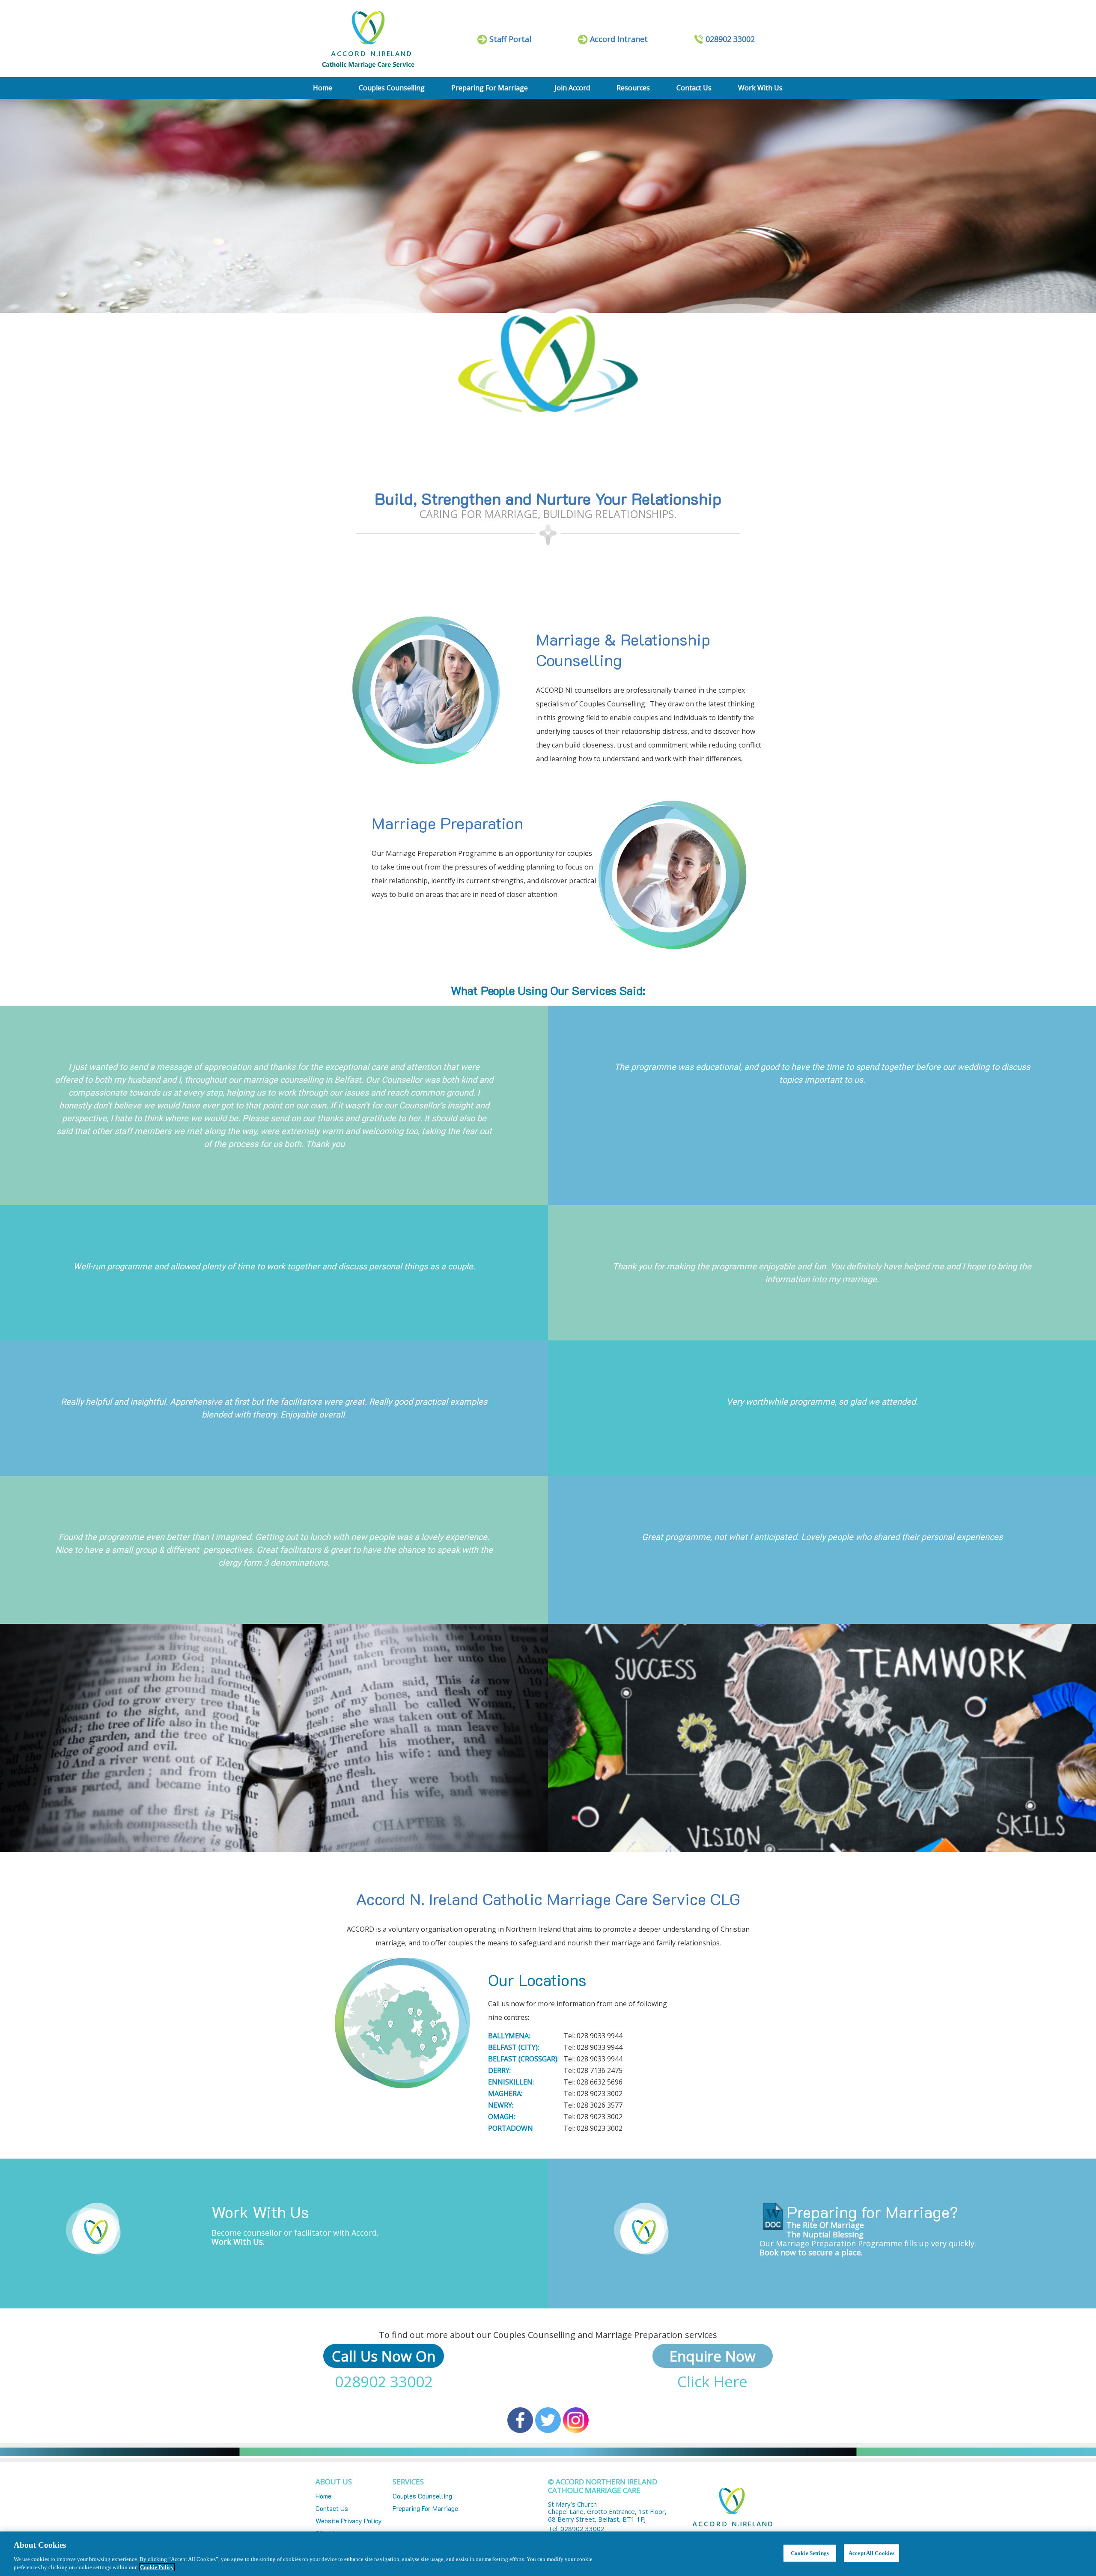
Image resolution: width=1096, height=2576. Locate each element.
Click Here (712, 2381)
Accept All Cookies (871, 2553)
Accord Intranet (619, 39)
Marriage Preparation (447, 823)
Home (323, 88)
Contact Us (694, 88)
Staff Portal (510, 39)
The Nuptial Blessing (825, 2234)
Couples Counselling (392, 88)
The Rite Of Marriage (825, 2225)
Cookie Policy (157, 2567)
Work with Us (760, 88)
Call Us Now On (384, 2356)
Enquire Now (713, 2356)
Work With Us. (238, 2242)
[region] (548, 2554)
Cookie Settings (810, 2553)
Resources (633, 88)
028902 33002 (384, 2381)
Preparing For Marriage (490, 88)
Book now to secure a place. (811, 2252)
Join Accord (572, 88)
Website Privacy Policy (349, 2521)
